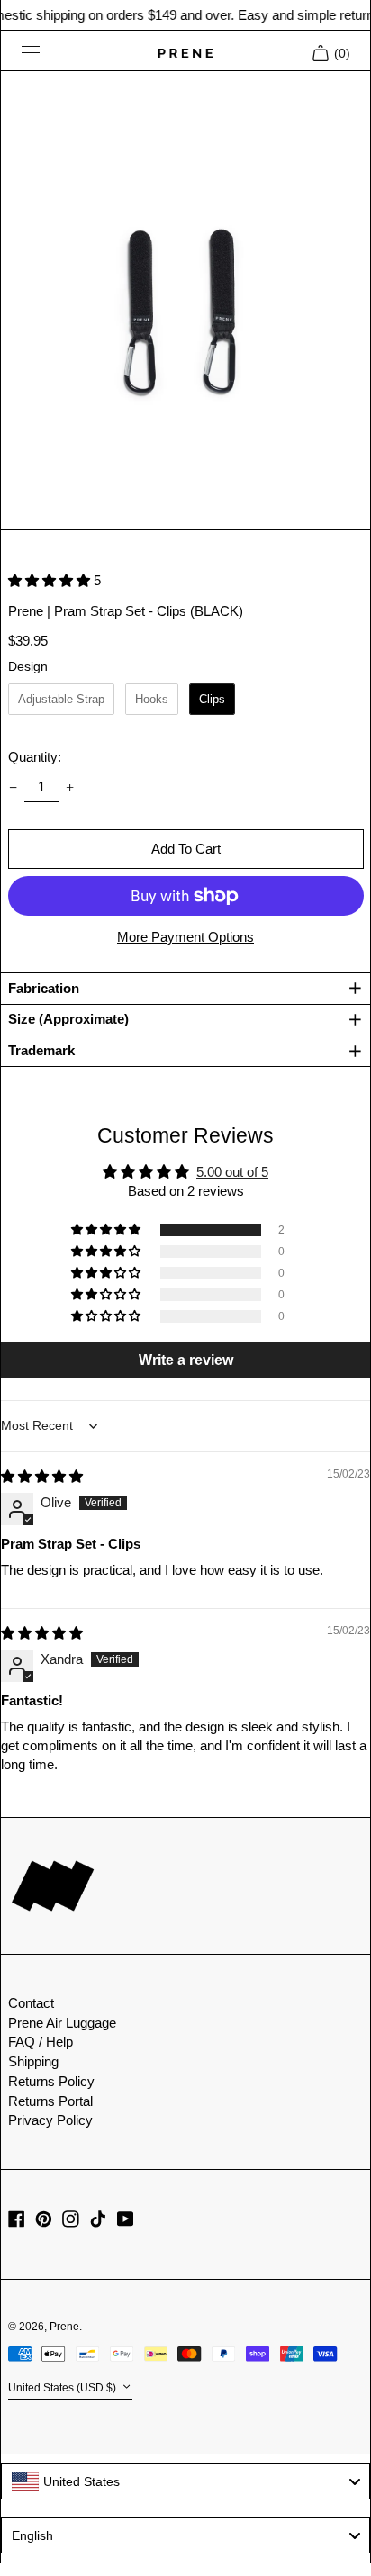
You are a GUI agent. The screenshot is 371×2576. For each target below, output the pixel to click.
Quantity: (35, 757)
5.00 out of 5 (232, 1172)
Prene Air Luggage (62, 2023)
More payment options (185, 937)
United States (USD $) (63, 2389)
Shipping (33, 2061)
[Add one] (70, 787)
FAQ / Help (41, 2042)
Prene (64, 2327)
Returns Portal (50, 2101)
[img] (42, 1476)
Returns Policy (51, 2081)
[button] (186, 301)
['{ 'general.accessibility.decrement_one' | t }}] (13, 787)
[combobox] (185, 2481)
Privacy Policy (50, 2120)
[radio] (61, 700)
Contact (31, 2003)
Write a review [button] (186, 1360)
